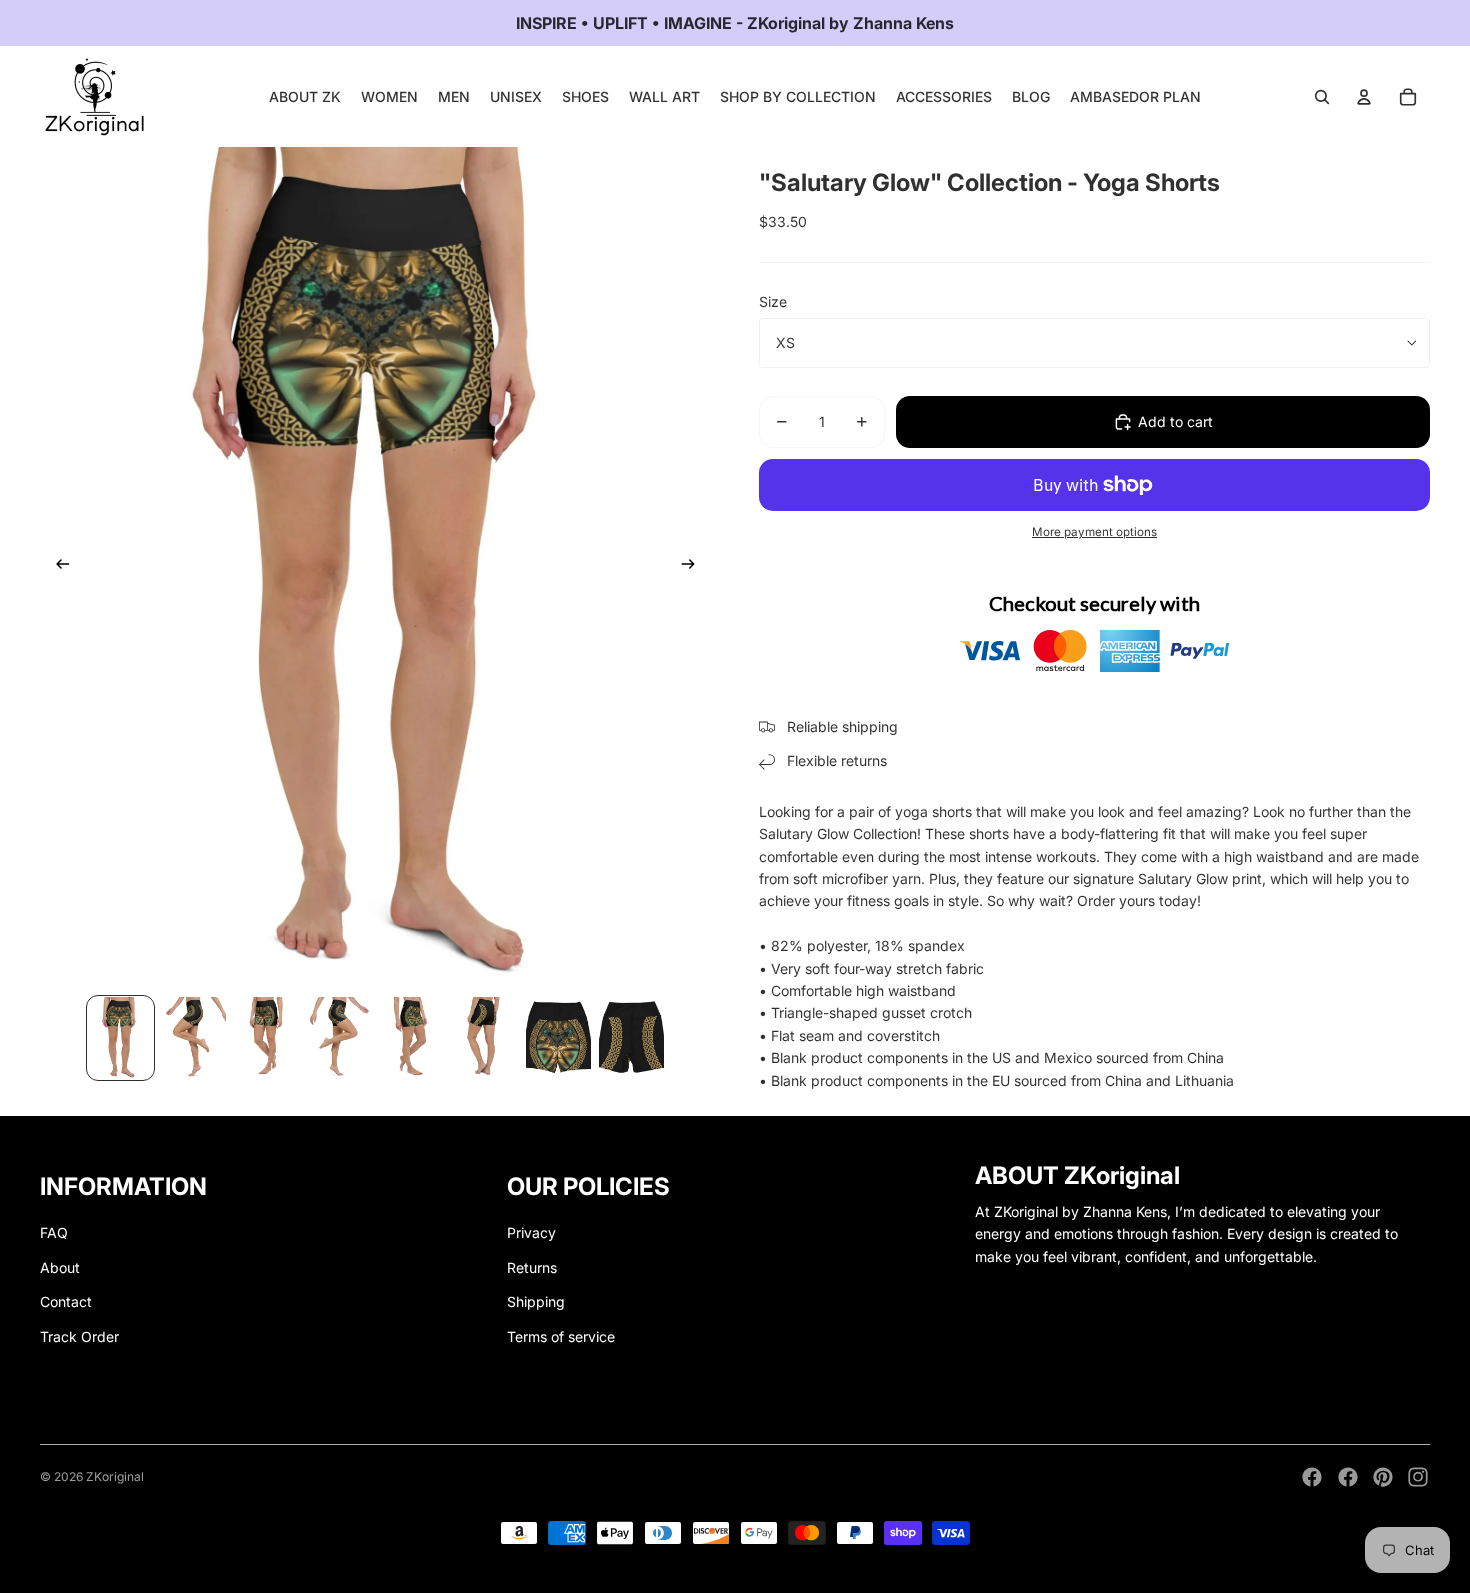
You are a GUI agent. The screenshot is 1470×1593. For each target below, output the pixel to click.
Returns (532, 1267)
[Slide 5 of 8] (412, 1037)
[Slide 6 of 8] (485, 1037)
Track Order (79, 1336)
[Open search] (1322, 97)
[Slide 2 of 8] (193, 1037)
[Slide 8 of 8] (631, 1037)
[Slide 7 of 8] (558, 1037)
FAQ (54, 1232)
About (60, 1267)
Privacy (531, 1232)
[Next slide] (694, 567)
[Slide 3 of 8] (266, 1037)
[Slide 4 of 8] (339, 1037)
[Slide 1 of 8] (120, 1037)
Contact (66, 1301)
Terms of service (561, 1336)
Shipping (536, 1301)
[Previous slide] (56, 567)
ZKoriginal (115, 1476)
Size (773, 301)
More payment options (1094, 532)
